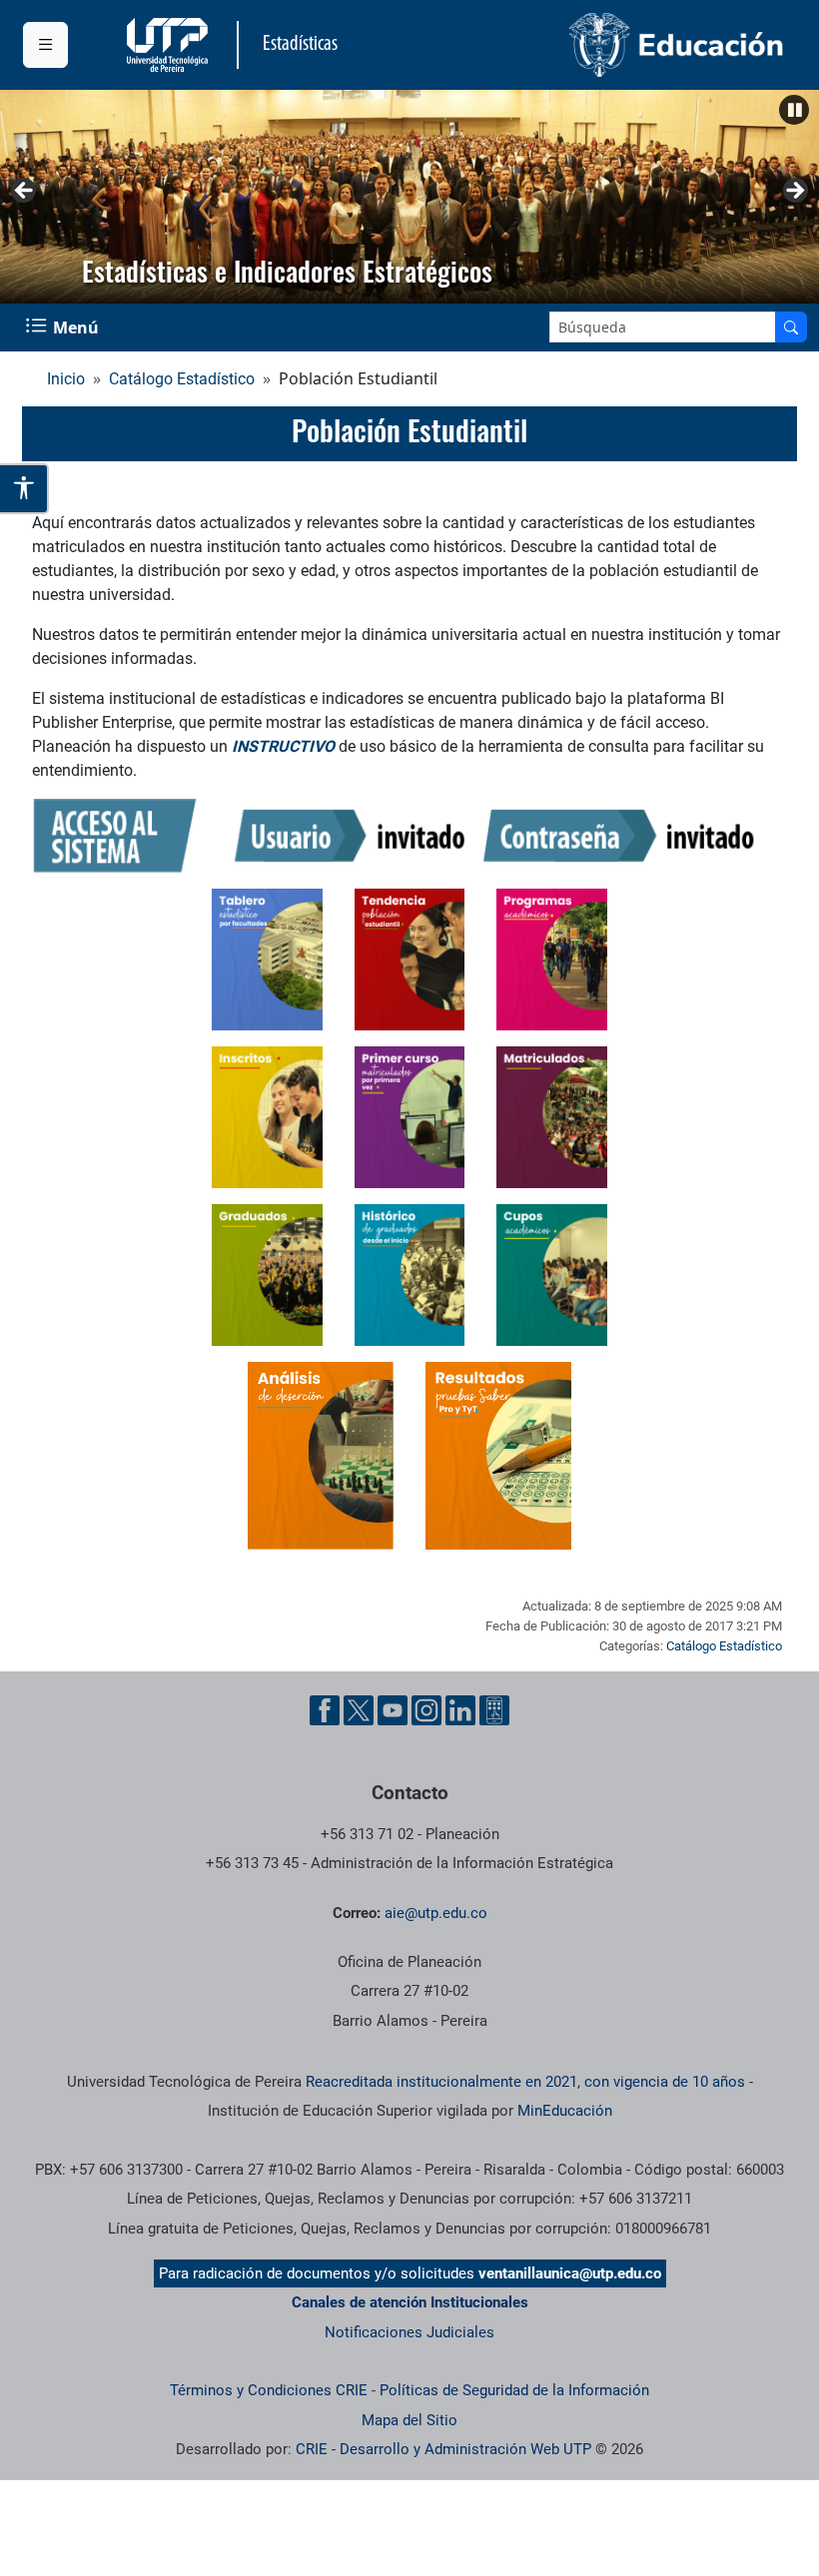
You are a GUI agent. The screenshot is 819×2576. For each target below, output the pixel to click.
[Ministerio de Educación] (603, 45)
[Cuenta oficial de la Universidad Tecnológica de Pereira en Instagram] (426, 1710)
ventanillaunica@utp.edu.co (570, 2273)
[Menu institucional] (45, 45)
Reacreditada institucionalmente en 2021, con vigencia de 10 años (525, 2082)
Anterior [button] (25, 192)
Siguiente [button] (794, 192)
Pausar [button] (794, 110)
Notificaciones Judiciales (409, 2332)
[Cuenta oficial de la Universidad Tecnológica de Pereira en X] (359, 1710)
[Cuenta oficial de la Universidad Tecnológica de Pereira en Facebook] (325, 1710)
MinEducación (565, 2111)
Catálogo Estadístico (182, 379)
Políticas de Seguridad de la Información (514, 2390)
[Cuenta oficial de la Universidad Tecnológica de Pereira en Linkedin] (460, 1710)
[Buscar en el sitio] (791, 327)
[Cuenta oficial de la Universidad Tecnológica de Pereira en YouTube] (393, 1710)
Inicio (66, 379)
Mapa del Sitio (409, 2420)
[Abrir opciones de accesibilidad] (24, 488)
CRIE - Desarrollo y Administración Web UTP (443, 2449)
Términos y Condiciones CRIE (269, 2390)
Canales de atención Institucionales (410, 2302)
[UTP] (170, 45)
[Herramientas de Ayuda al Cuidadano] (494, 1710)
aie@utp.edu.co (436, 1913)
